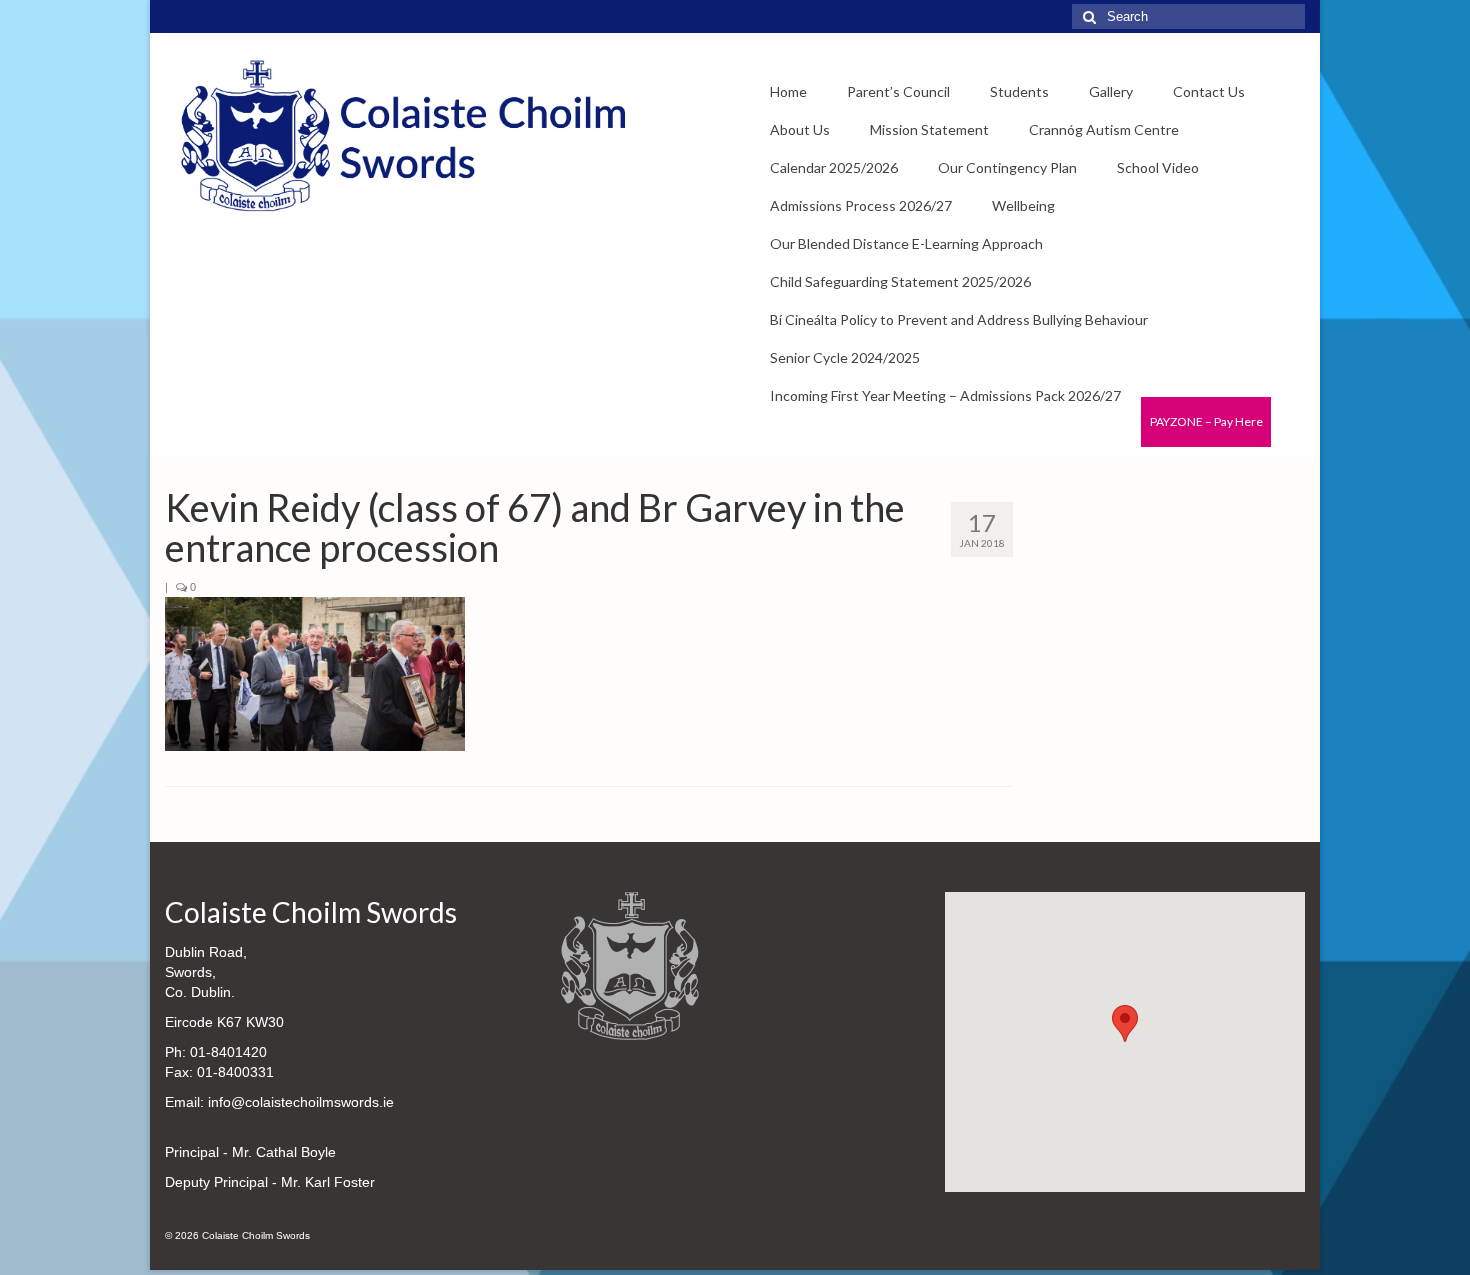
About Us (800, 129)
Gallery (1111, 91)
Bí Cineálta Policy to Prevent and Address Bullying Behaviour (959, 319)
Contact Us (1209, 91)
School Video (1158, 167)
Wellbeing (1023, 205)
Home (788, 91)
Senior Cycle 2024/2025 (845, 357)
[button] (1125, 1023)
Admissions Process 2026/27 (861, 205)
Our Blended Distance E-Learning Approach (906, 243)
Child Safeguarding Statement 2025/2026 (900, 281)
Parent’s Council (898, 91)
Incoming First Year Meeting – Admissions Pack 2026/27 (945, 395)
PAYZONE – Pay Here (1206, 421)
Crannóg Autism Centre (1104, 129)
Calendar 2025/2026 (834, 167)
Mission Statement (929, 129)
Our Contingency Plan (1007, 167)
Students (1019, 91)
